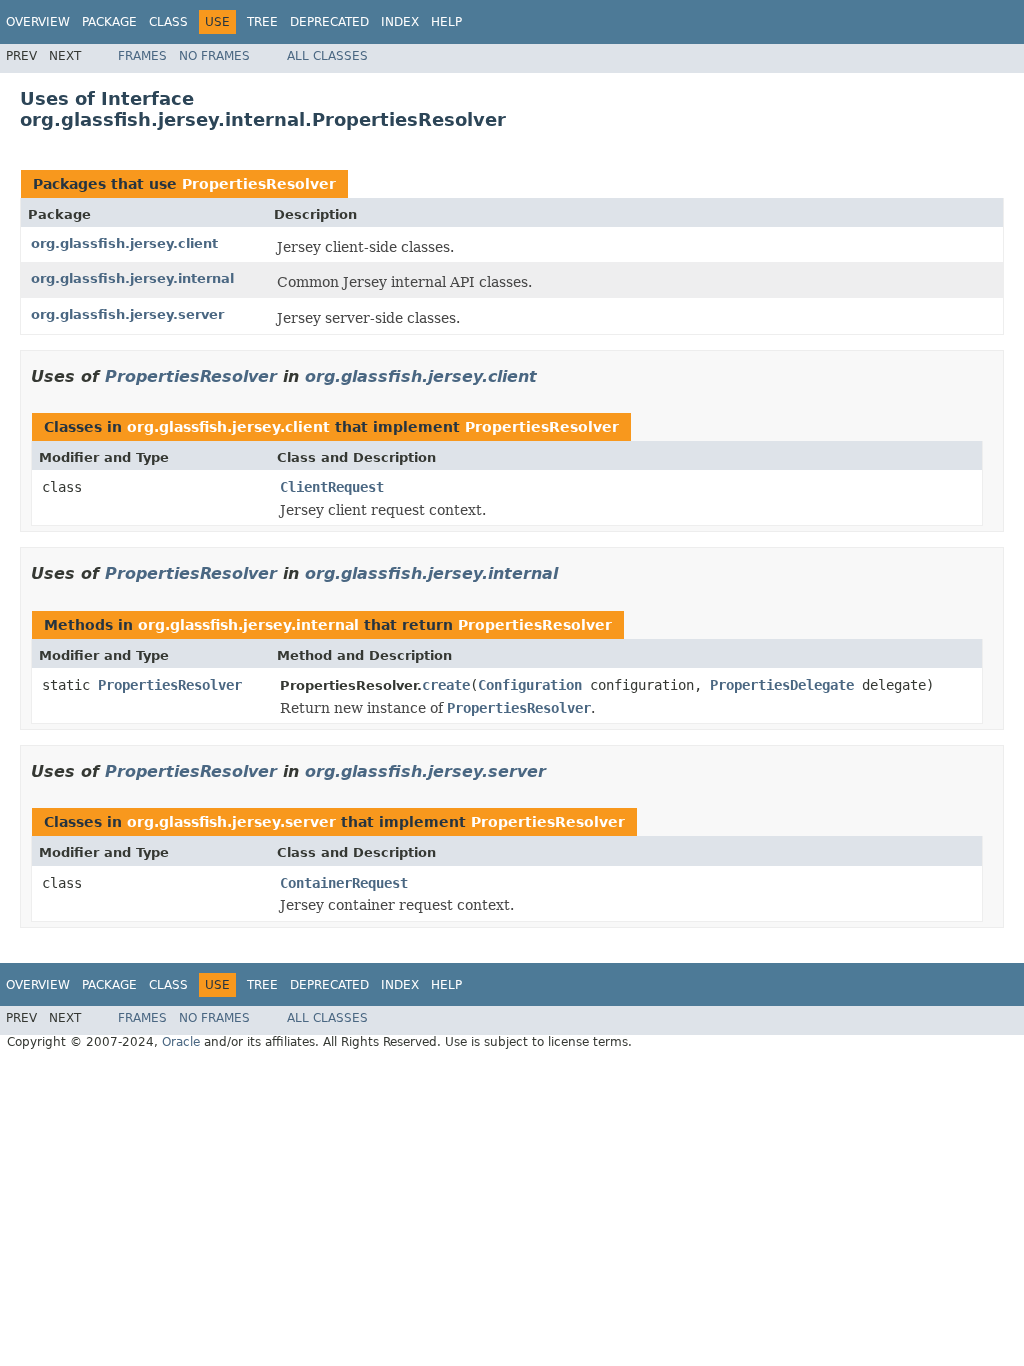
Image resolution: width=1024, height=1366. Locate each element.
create (446, 685)
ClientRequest (332, 487)
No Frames (214, 56)
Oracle (181, 1042)
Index (400, 22)
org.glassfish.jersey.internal (132, 278)
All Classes (327, 56)
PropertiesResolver (259, 184)
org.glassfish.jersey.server (127, 314)
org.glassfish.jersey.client (124, 243)
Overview (38, 22)
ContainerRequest (344, 883)
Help (446, 22)
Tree (262, 22)
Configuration (530, 685)
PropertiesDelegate (782, 685)
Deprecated (329, 22)
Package (109, 22)
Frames (142, 56)
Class (168, 22)
